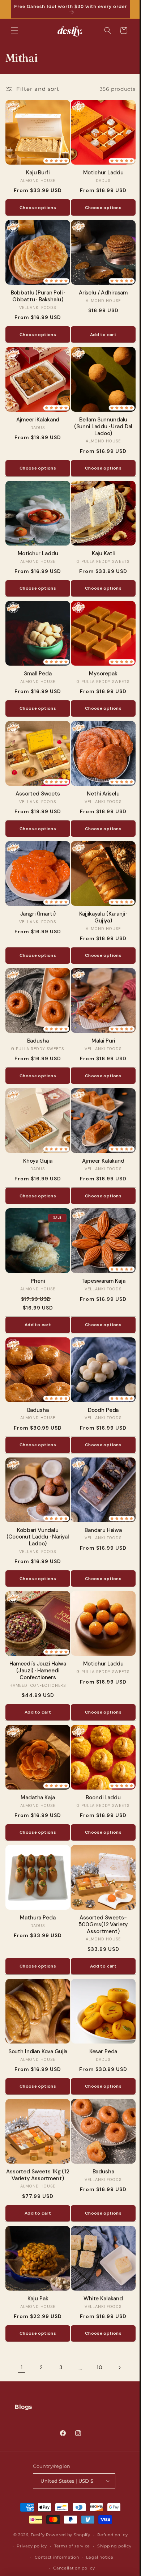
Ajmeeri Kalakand (37, 412)
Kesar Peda (99, 2008)
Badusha (37, 1019)
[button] (14, 30)
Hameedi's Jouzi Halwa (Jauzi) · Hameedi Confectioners (36, 1635)
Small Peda (36, 660)
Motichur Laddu (99, 170)
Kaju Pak (37, 2250)
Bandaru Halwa (99, 1498)
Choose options (36, 205)
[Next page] (117, 2319)
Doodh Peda (99, 1380)
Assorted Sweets (36, 778)
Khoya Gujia (37, 1137)
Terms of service (69, 2546)
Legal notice (97, 2557)
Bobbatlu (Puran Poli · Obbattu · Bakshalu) (37, 291)
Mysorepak (99, 660)
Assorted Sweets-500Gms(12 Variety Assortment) (99, 1884)
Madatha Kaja (37, 1760)
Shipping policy (112, 2546)
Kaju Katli (99, 543)
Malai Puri (99, 1019)
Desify (35, 2535)
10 (97, 2318)
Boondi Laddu (99, 1760)
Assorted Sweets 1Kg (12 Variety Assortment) (36, 2129)
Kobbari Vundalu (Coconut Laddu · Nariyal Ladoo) (37, 1505)
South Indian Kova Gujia (37, 2008)
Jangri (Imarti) (37, 895)
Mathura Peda (37, 1877)
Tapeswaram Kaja (99, 1254)
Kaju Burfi (36, 170)
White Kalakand (99, 2250)
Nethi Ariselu (99, 778)
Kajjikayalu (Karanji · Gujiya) (99, 899)
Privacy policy (29, 2546)
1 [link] (19, 2318)
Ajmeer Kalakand (99, 1137)
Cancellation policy (71, 2568)
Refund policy (110, 2535)
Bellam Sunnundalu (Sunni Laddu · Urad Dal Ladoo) (99, 419)
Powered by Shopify (66, 2535)
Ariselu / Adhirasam (99, 287)
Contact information (54, 2557)
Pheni (37, 1254)
